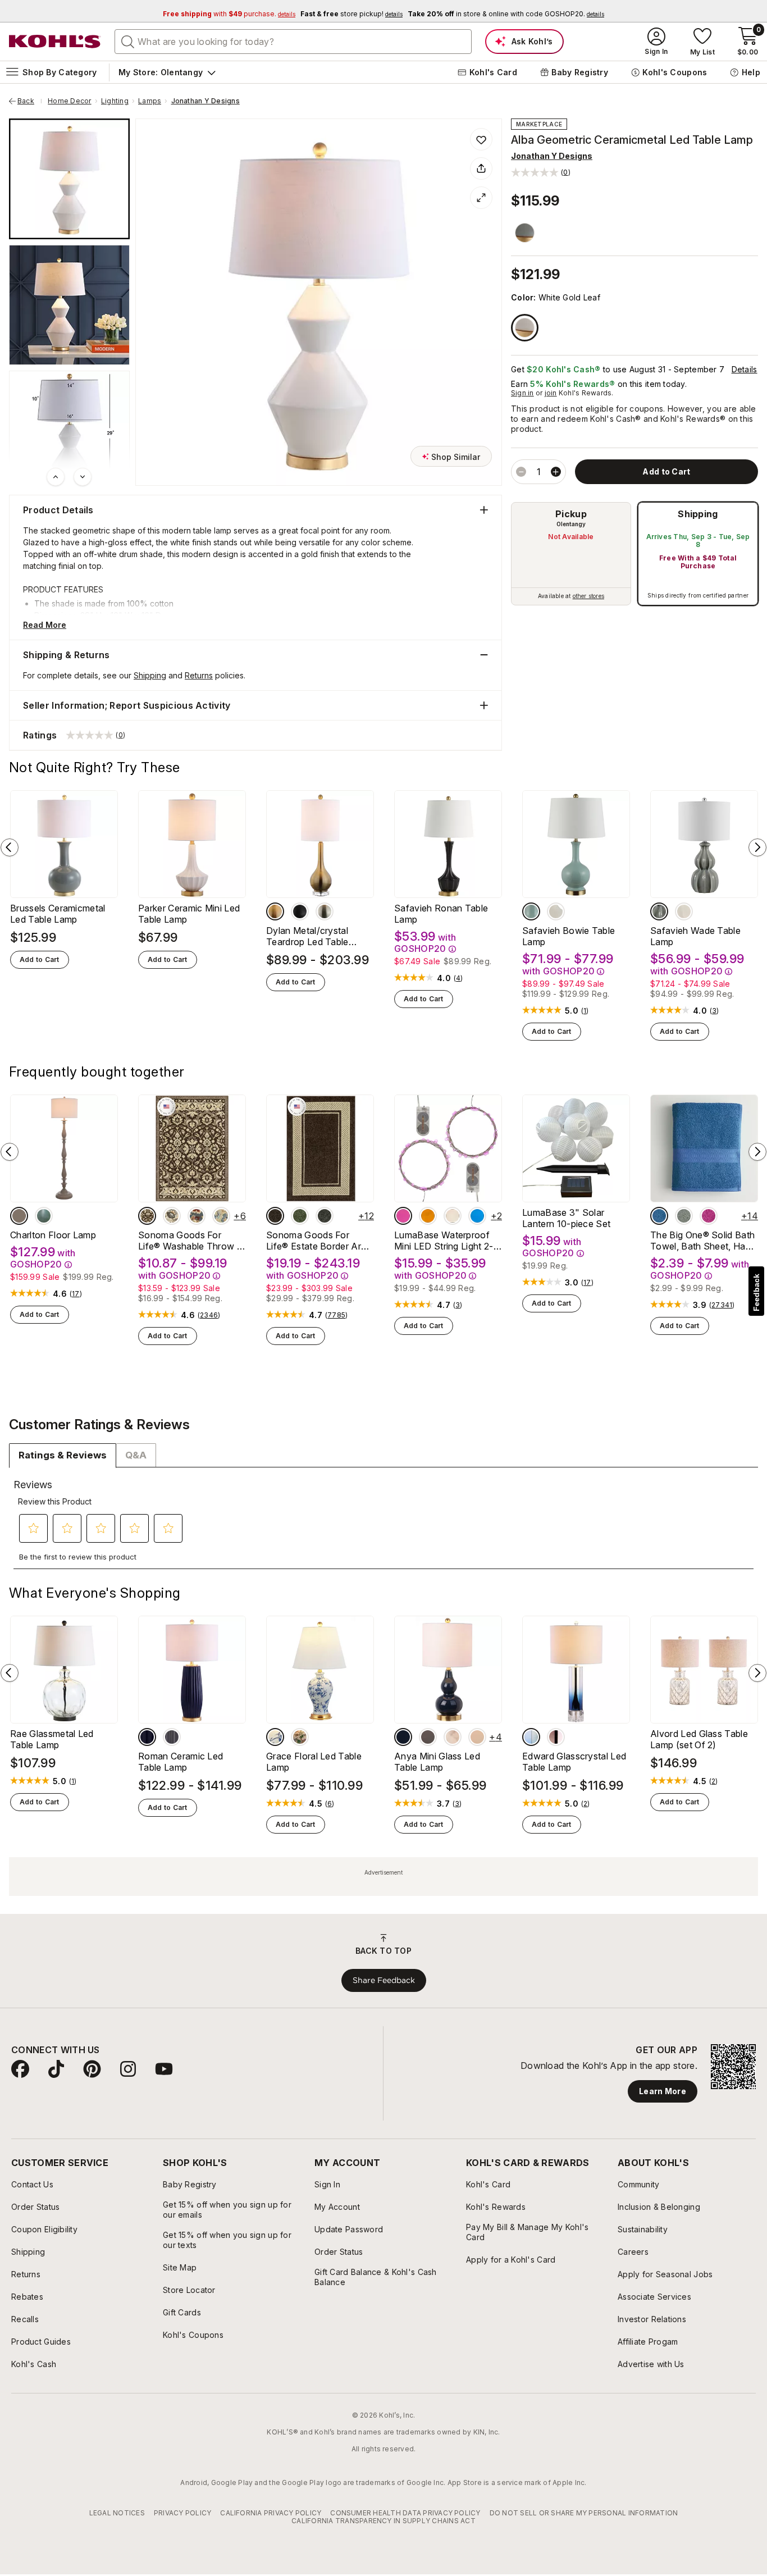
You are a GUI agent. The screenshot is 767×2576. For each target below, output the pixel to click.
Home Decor (69, 101)
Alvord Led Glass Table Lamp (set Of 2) (699, 1739)
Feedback (756, 1292)
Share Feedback (384, 1980)
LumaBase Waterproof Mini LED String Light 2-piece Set (444, 1241)
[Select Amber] (428, 1216)
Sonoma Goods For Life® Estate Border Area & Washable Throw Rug (319, 1241)
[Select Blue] (531, 911)
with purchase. (229, 14)
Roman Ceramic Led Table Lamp (181, 1762)
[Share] (481, 168)
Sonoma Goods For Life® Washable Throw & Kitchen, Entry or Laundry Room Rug (192, 1241)
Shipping (698, 514)
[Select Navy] (147, 1737)
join (551, 393)
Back (30, 101)
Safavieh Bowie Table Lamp (569, 936)
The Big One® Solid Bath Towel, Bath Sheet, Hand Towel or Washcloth (703, 1241)
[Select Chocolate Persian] (147, 1216)
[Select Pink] (403, 1216)
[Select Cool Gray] (19, 1216)
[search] (128, 41)
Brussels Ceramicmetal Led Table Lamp (58, 914)
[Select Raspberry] (709, 1216)
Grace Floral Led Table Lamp (314, 1762)
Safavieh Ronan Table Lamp (441, 914)
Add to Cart (40, 959)
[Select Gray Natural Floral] (172, 1216)
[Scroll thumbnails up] (56, 477)
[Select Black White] (453, 1737)
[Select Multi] (300, 1737)
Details (745, 369)
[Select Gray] (525, 233)
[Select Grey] (325, 911)
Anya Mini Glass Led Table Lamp (437, 1762)
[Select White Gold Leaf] (525, 328)
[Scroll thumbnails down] (83, 477)
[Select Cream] (556, 911)
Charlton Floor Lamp (53, 1235)
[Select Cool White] (453, 1216)
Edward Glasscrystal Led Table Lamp (574, 1762)
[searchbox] (293, 42)
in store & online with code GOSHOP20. (506, 14)
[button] (541, 172)
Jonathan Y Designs (206, 101)
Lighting (115, 101)
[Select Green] (300, 1216)
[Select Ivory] (684, 911)
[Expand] (481, 198)
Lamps (150, 101)
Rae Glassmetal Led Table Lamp (52, 1739)
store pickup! (351, 14)
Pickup (571, 514)
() (458, 978)
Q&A (136, 1455)
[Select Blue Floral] (221, 1216)
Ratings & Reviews (63, 1455)
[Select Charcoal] (325, 1216)
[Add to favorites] (481, 139)
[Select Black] (300, 911)
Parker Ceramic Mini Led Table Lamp (189, 914)
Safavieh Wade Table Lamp (695, 936)
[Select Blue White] (275, 1737)
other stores (588, 596)
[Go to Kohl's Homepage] (55, 42)
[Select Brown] (275, 1216)
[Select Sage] (684, 1216)
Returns (199, 675)
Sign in (522, 393)
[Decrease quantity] (521, 472)
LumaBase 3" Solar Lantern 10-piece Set (566, 1218)
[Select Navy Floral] (197, 1216)
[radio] (571, 554)
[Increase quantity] (556, 472)
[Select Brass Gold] (275, 911)
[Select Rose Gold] (556, 1737)
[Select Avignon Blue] (44, 1216)
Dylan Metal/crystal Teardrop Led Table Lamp (307, 936)
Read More (45, 625)
